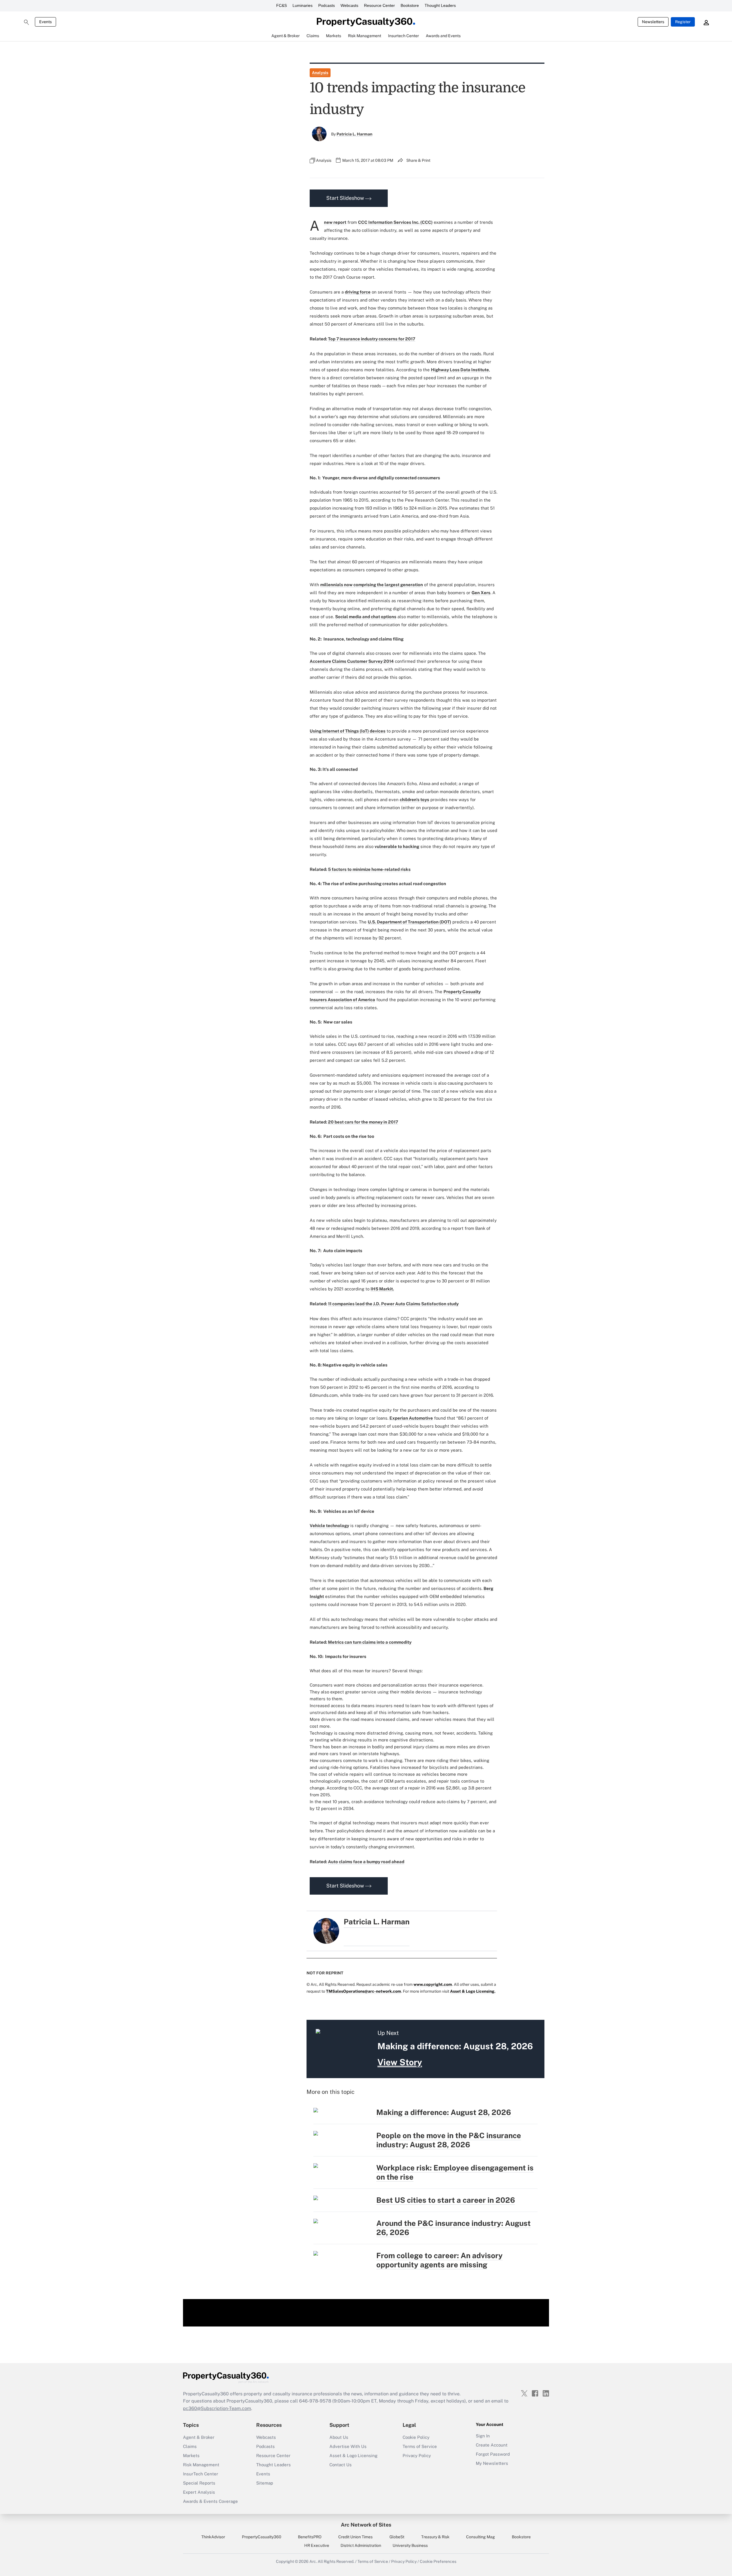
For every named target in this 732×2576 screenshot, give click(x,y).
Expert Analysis (199, 2492)
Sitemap (265, 2483)
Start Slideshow (346, 198)
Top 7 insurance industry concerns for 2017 (372, 339)
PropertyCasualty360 (262, 2537)
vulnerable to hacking (397, 846)
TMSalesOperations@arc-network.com (364, 1991)
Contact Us (341, 2465)
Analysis (320, 73)
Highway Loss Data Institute (460, 370)
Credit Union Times (355, 2537)
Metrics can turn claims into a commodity (370, 1642)
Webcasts (349, 5)
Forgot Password (493, 2454)
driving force (358, 292)
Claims (190, 2446)
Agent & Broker (199, 2437)
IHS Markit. (382, 1289)
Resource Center (379, 5)
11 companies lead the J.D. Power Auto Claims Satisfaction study (393, 1304)
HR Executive (317, 2545)
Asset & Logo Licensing (353, 2456)
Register (683, 22)
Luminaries (303, 5)
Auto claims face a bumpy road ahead (366, 1862)
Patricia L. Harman (354, 134)
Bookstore (410, 5)
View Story (400, 2062)
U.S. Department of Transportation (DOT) (409, 922)
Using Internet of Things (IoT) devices (348, 731)
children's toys (414, 800)
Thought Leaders (440, 5)
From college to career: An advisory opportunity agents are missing (439, 2260)
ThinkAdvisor (213, 2537)
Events (45, 22)
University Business (410, 2545)
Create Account (492, 2445)
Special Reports (199, 2483)
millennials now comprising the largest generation (372, 585)
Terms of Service (420, 2446)
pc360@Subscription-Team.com (217, 2408)
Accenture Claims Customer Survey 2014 (352, 661)
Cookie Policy (416, 2437)
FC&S (282, 5)
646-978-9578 (315, 2401)
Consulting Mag (481, 2537)
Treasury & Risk (435, 2537)
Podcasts (327, 5)
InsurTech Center (201, 2474)
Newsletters (653, 22)
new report (335, 222)
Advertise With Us (348, 2446)
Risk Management (201, 2465)
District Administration (361, 2545)
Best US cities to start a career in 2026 (446, 2200)
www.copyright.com (433, 1984)
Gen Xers (481, 593)
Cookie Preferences (438, 2561)
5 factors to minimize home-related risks (369, 869)
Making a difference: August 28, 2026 (444, 2112)
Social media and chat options (366, 617)
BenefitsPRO (310, 2537)
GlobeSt (397, 2537)
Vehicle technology (329, 1526)
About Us (339, 2437)
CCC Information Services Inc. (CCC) (395, 222)
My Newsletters (492, 2463)
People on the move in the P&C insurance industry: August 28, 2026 (449, 2140)
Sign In (483, 2436)
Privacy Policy (417, 2456)
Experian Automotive (411, 1418)
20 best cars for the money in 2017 (363, 1122)
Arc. (313, 2561)
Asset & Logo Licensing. (473, 1991)
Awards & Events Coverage (210, 2501)
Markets (191, 2456)
